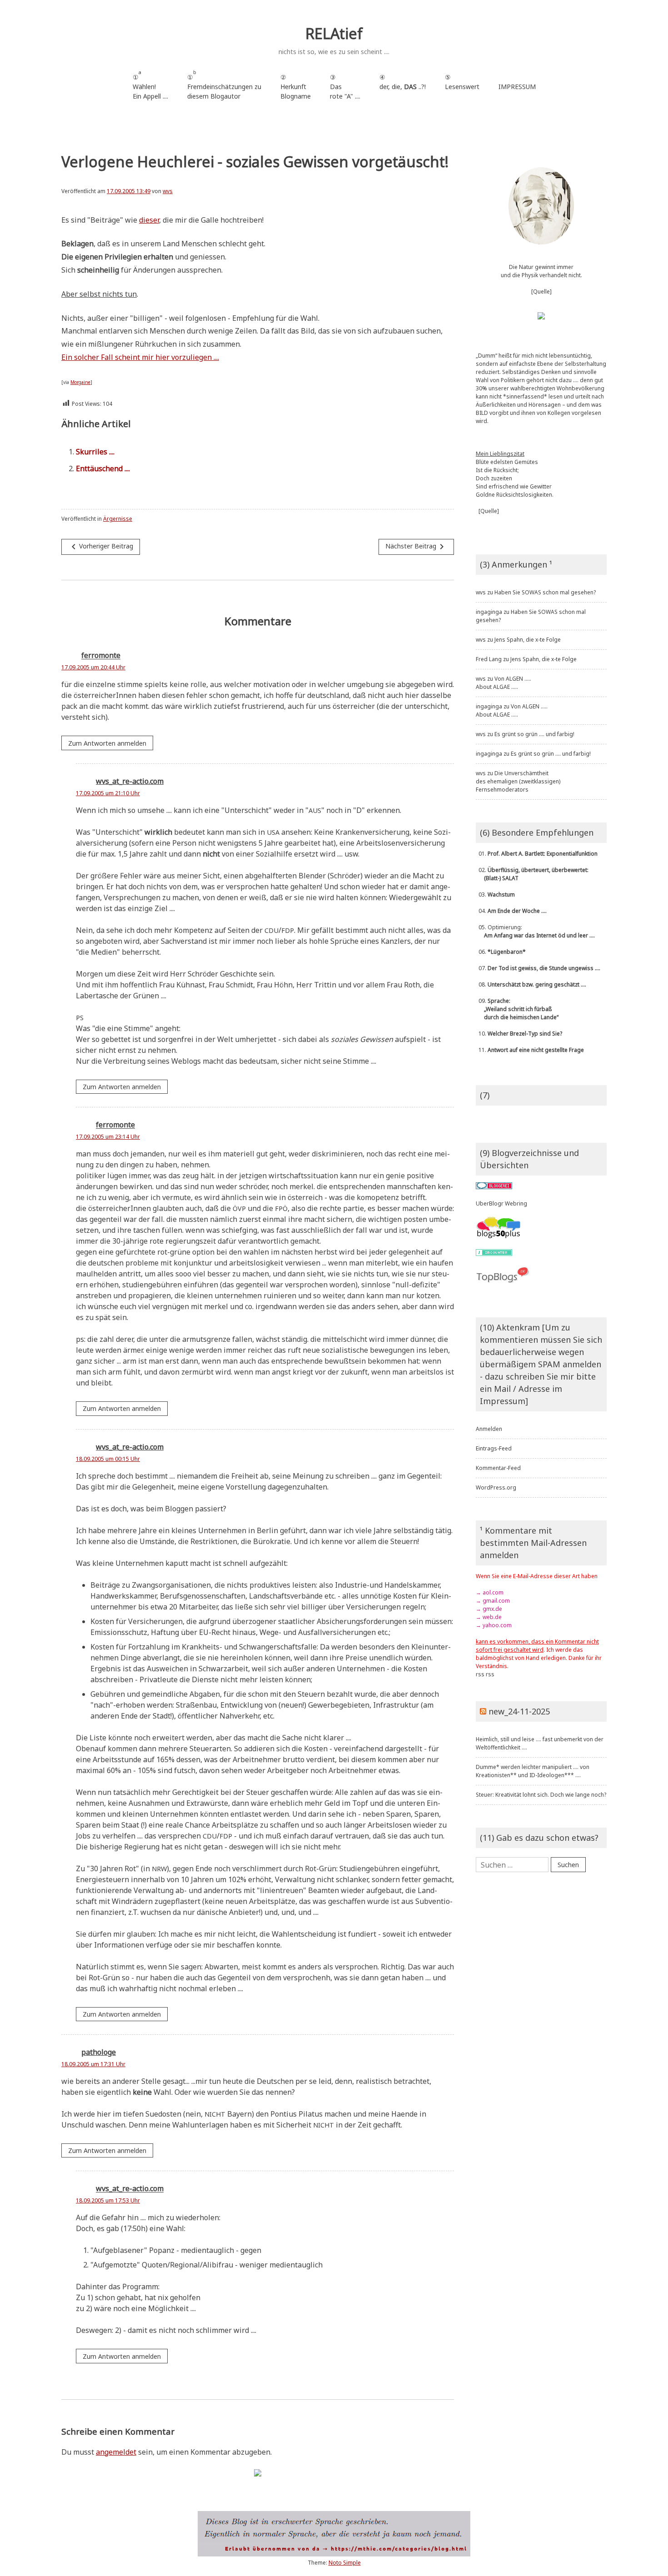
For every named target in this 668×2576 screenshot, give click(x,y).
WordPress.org (496, 1487)
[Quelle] (541, 291)
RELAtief (334, 33)
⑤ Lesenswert (462, 82)
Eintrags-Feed (494, 1448)
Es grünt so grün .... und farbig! (534, 734)
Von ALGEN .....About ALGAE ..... (503, 683)
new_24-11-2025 (519, 1711)
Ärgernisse (118, 519)
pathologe (99, 2052)
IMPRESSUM (517, 87)
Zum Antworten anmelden (107, 743)
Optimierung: (535, 931)
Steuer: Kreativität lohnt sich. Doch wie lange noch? (541, 1795)
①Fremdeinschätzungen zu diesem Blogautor (224, 85)
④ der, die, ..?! (403, 87)
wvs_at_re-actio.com (130, 781)
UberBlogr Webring (501, 1203)
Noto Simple (345, 2563)
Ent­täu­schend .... (103, 468)
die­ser (149, 220)
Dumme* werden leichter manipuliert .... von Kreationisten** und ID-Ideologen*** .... (533, 1771)
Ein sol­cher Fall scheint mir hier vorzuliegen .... (140, 357)
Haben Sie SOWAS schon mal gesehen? (545, 592)
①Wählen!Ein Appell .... (150, 85)
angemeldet (116, 2452)
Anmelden (489, 1429)
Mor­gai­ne (80, 382)
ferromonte (101, 656)
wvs (168, 191)
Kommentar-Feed (498, 1468)
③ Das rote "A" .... (345, 87)
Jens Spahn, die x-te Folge (528, 640)
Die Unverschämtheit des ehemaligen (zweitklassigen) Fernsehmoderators (518, 781)
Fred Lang (489, 659)
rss (480, 1674)
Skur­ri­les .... (95, 452)
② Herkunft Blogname (296, 87)
